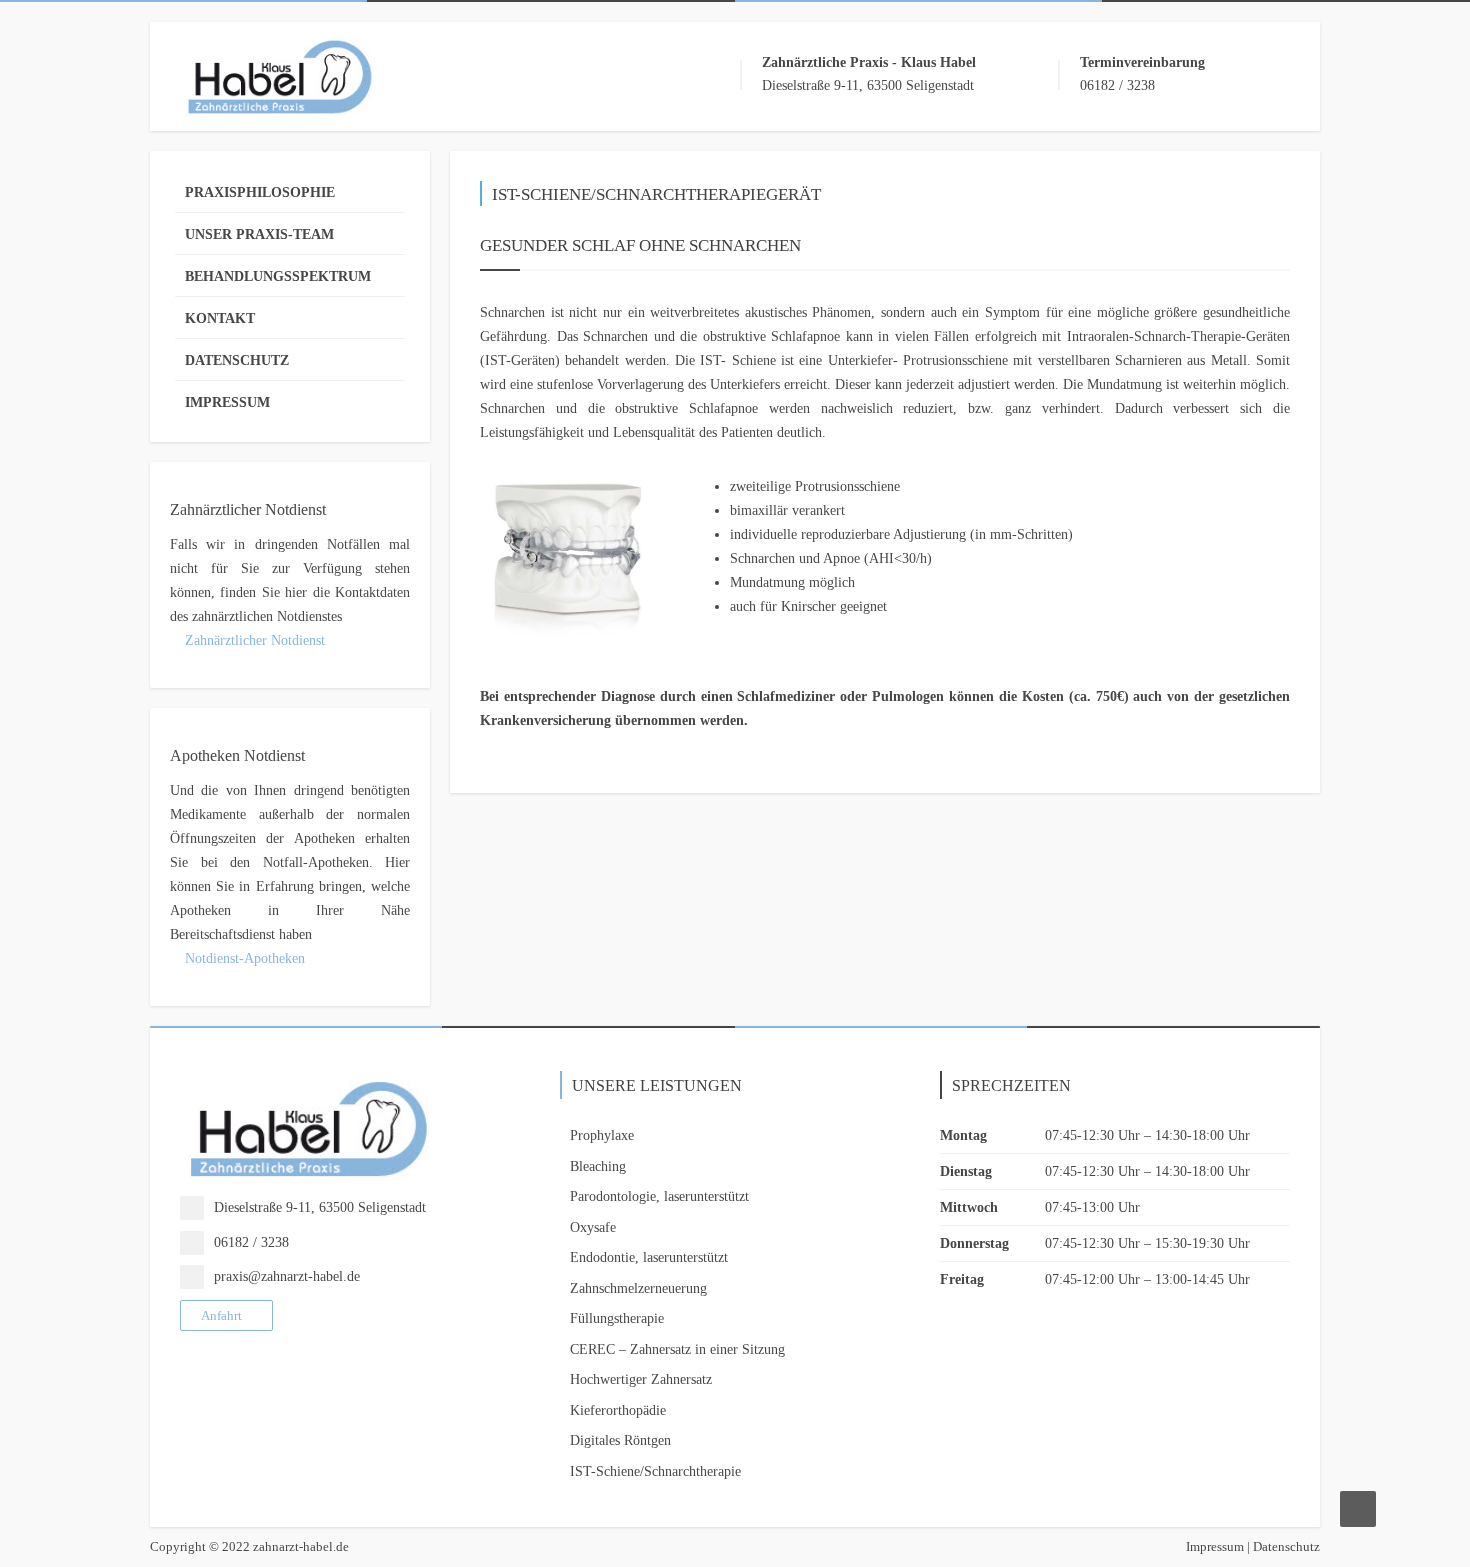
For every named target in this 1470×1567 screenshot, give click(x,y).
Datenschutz (237, 360)
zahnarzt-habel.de (301, 1546)
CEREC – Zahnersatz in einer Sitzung (677, 1349)
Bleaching (598, 1166)
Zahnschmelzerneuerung (638, 1288)
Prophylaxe (602, 1135)
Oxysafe (593, 1227)
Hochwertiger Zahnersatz (641, 1379)
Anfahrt (221, 1315)
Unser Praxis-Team (259, 234)
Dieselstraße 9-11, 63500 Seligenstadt (320, 1207)
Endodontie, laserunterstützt (649, 1257)
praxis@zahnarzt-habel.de (287, 1276)
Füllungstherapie (617, 1318)
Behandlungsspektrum (278, 276)
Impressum (227, 402)
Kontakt (220, 318)
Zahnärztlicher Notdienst (253, 640)
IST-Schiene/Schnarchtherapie (655, 1471)
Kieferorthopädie (618, 1410)
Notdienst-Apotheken (243, 958)
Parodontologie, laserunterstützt (659, 1196)
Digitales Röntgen (620, 1440)
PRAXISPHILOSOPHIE (260, 192)
